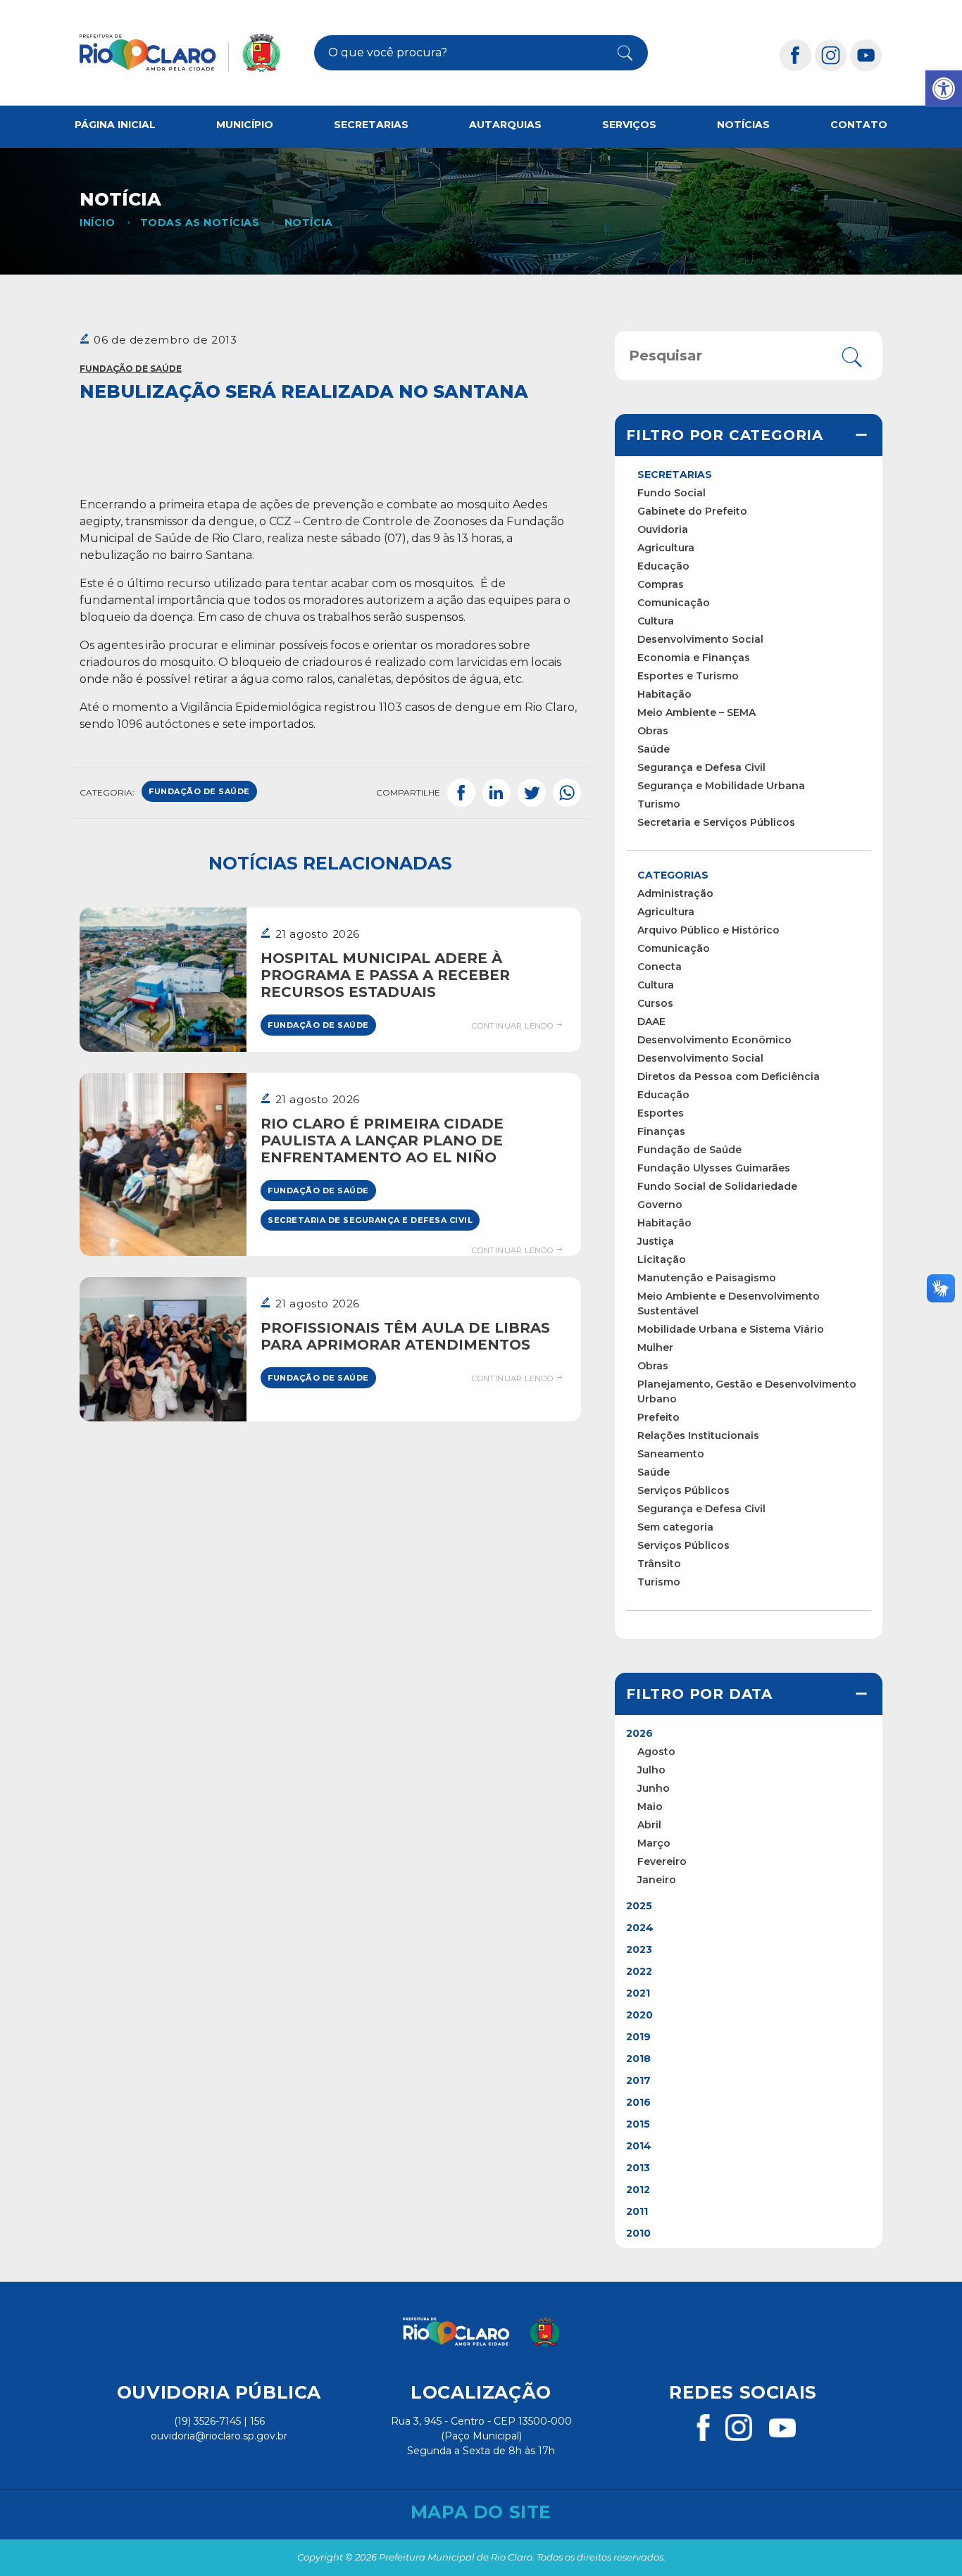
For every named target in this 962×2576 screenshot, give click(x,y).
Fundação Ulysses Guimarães (714, 1168)
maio (650, 1807)
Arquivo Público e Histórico (708, 930)
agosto (656, 1752)
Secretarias (371, 125)
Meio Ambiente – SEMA (696, 712)
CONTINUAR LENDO (513, 1026)
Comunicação (674, 603)
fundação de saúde (199, 791)
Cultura (656, 621)
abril (649, 1825)
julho (651, 1770)
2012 (638, 2189)
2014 (639, 2146)
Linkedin (496, 793)
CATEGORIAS (673, 875)
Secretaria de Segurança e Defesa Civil (370, 1220)
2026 (639, 1733)
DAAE (651, 1022)
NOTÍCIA (308, 222)
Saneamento (671, 1454)
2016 (638, 2102)
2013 (638, 2168)
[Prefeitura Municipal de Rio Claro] (180, 53)
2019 (638, 2037)
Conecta (660, 967)
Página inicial (115, 125)
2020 (639, 2015)
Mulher (655, 1347)
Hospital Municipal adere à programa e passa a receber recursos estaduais (385, 975)
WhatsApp (567, 793)
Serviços (629, 125)
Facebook (461, 793)
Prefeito (658, 1417)
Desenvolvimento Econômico (714, 1040)
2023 (639, 1949)
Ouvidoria (663, 529)
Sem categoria (675, 1527)
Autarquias (505, 125)
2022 (639, 1971)
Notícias (743, 125)
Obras (653, 731)
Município (245, 125)
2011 (637, 2211)
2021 (638, 1993)
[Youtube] (866, 55)
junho (654, 1788)
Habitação (664, 694)
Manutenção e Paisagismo (707, 1278)
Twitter (532, 793)
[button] (944, 89)
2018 (638, 2059)
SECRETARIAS (675, 475)
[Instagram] (831, 55)
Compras (661, 584)
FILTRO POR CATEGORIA (725, 435)
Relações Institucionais (698, 1435)
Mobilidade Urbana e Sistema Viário (731, 1329)
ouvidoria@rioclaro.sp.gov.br (219, 2436)
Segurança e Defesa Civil (701, 767)
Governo (660, 1205)
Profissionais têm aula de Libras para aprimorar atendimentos (405, 1336)
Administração (675, 893)
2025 (639, 1906)
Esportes (661, 1113)
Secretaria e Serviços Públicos (716, 822)
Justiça (656, 1241)
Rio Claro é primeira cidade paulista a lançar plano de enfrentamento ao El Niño (382, 1141)
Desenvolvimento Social (700, 639)
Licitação (662, 1259)
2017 (638, 2080)
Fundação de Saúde (131, 369)
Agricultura (666, 548)
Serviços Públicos (683, 1490)
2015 (638, 2124)
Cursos (655, 1003)
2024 (640, 1928)
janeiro (657, 1880)
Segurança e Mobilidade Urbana (721, 786)
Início (97, 222)
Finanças (661, 1131)
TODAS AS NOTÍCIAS (200, 222)
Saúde (654, 749)
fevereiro (662, 1861)
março (654, 1843)
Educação (663, 566)
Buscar (617, 53)
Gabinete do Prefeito (692, 511)
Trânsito (659, 1564)
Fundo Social (671, 493)
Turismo (659, 804)
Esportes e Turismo (688, 676)
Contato (859, 125)
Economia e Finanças (694, 658)
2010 (638, 2233)
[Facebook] (796, 55)
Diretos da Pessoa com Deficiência (729, 1076)
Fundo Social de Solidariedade (717, 1186)
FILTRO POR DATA (699, 1694)
